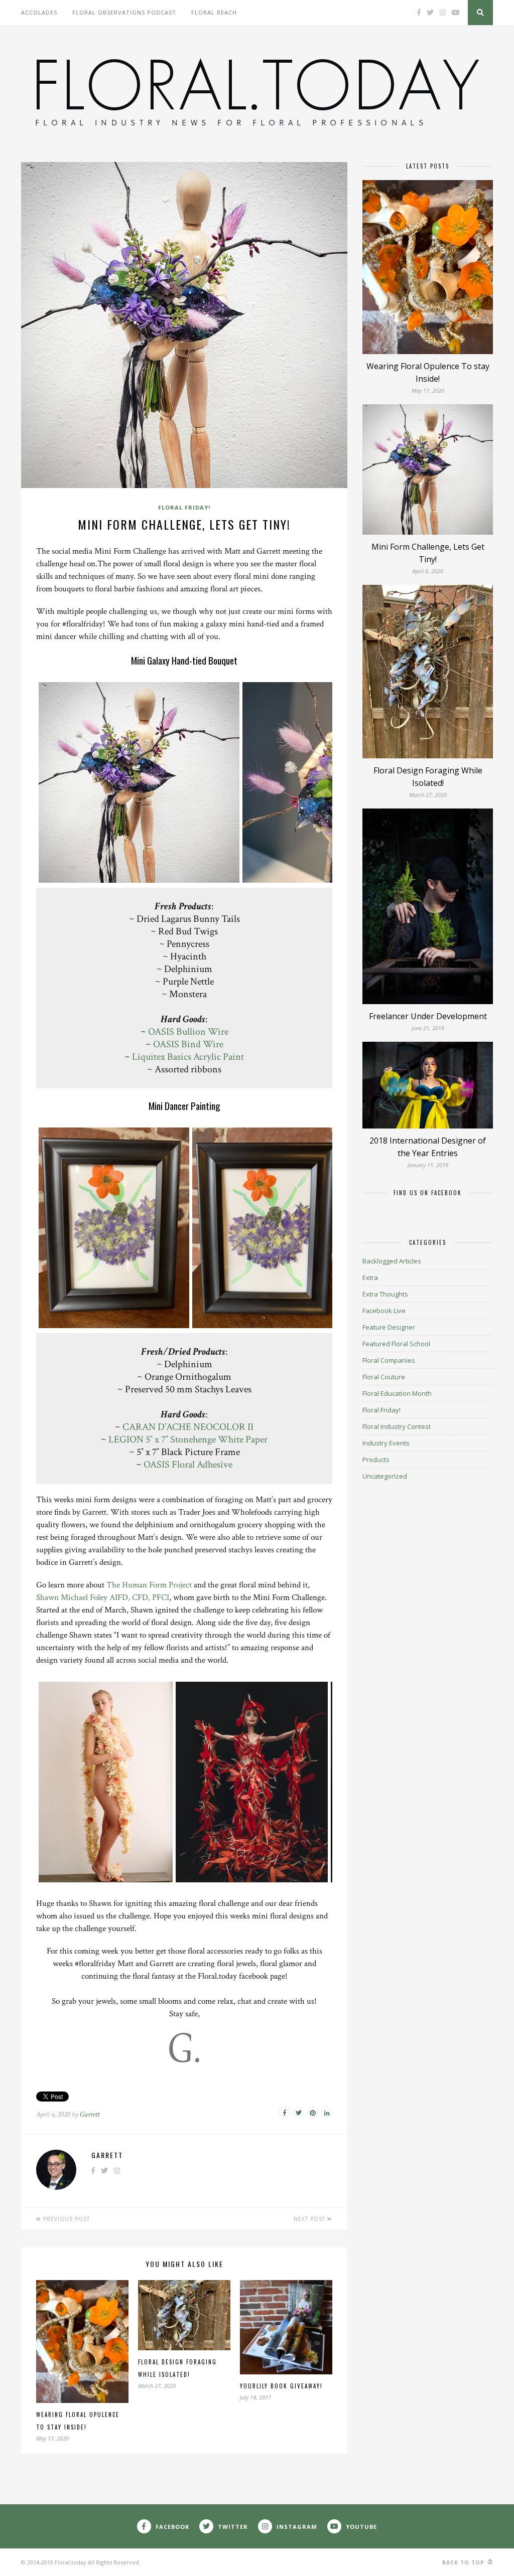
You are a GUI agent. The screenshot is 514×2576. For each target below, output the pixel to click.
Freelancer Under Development (428, 1016)
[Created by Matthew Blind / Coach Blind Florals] (139, 879)
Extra (370, 1277)
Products (376, 1460)
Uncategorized (385, 1476)
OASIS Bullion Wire (188, 1032)
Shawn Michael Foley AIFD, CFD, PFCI (103, 1597)
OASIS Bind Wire (188, 1044)
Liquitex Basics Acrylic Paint (188, 1057)
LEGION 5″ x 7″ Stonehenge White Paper (188, 1439)
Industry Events (386, 1443)
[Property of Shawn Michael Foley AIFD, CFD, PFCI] (105, 1879)
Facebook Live (384, 1311)
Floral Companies (389, 1360)
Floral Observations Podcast (124, 12)
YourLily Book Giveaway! (281, 2386)
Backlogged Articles (392, 1261)
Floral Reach (214, 12)
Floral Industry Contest (397, 1426)
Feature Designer (389, 1327)
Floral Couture (384, 1377)
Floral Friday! (184, 507)
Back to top (464, 2562)
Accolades (39, 12)
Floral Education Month (397, 1393)
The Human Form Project (149, 1585)
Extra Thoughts (385, 1294)
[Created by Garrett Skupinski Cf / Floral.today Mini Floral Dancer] (114, 1325)
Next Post (310, 2219)
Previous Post (66, 2219)
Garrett (90, 2114)
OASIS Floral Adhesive (188, 1465)
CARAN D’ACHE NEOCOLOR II (188, 1427)
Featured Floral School (396, 1344)
